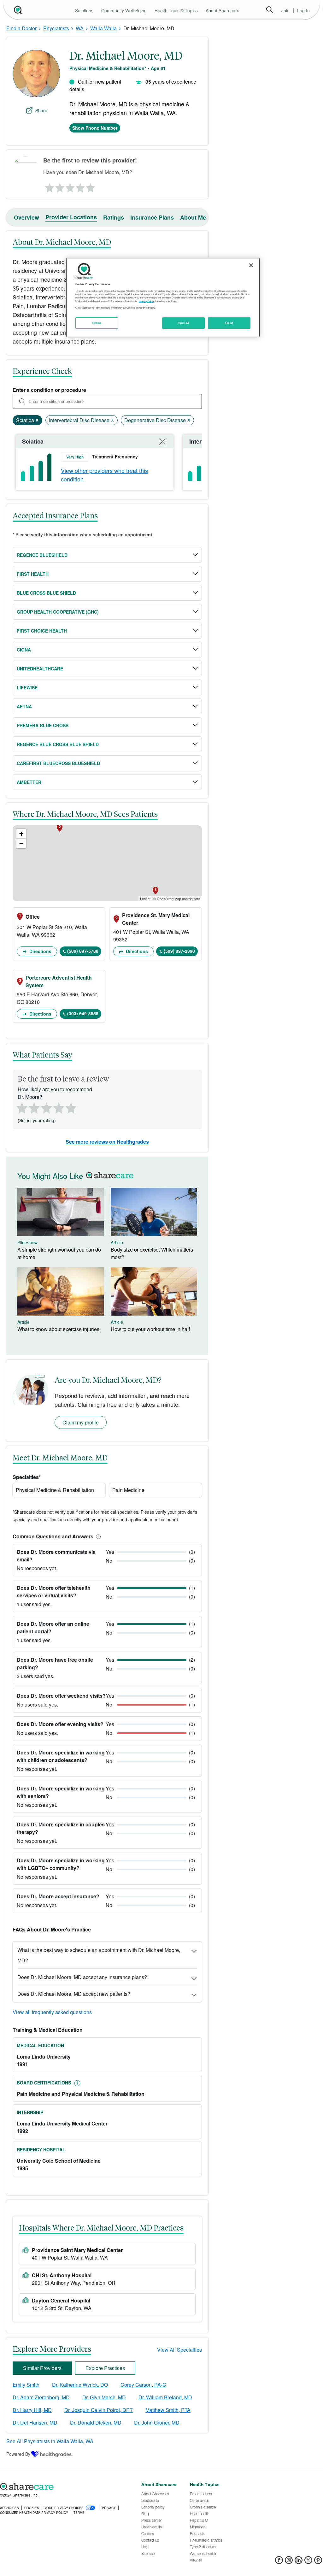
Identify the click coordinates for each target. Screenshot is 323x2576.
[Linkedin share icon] (299, 2562)
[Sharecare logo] (67, 2486)
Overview (26, 217)
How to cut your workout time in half (150, 1329)
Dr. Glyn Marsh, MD (104, 2397)
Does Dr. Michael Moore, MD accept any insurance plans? (82, 1977)
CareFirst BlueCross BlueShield (58, 763)
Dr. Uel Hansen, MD (35, 2423)
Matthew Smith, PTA (168, 2410)
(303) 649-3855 (83, 1013)
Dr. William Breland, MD (165, 2397)
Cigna (24, 650)
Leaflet (145, 899)
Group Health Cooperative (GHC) (58, 612)
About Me (193, 217)
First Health (33, 574)
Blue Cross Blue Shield (46, 593)
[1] (49, 186)
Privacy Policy (147, 301)
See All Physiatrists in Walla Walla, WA (50, 2441)
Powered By (18, 2454)
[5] (91, 186)
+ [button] (21, 834)
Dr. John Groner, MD (157, 2423)
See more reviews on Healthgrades (107, 1142)
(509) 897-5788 (83, 951)
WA (80, 28)
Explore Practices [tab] (105, 2368)
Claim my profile (81, 1422)
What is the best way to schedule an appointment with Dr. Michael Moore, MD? (99, 1955)
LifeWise (27, 687)
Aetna (24, 706)
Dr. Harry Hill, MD (32, 2410)
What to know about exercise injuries (58, 1329)
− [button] (21, 843)
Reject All (184, 323)
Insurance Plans (152, 217)
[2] (59, 186)
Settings (97, 323)
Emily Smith (26, 2385)
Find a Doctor (21, 28)
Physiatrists (56, 28)
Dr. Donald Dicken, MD (96, 2423)
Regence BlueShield (42, 555)
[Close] (251, 265)
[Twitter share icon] (308, 2562)
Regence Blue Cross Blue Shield (58, 744)
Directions (40, 951)
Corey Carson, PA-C (143, 2385)
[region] (163, 298)
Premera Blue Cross (43, 725)
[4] (80, 186)
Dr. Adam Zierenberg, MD (41, 2397)
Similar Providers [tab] (42, 2368)
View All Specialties (179, 2350)
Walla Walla (103, 28)
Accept (229, 323)
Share (41, 110)
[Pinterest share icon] (318, 2562)
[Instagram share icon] (289, 2562)
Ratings (114, 217)
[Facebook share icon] (279, 2562)
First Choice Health (42, 631)
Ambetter (29, 782)
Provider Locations (71, 217)
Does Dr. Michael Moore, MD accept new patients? (74, 1994)
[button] (97, 1536)
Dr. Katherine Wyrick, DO (80, 2385)
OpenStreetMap (169, 899)
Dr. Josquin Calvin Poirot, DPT (99, 2410)
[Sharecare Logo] (17, 10)
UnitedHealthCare (40, 669)
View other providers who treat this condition (104, 475)
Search (270, 10)
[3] (70, 186)
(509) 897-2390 (179, 951)
